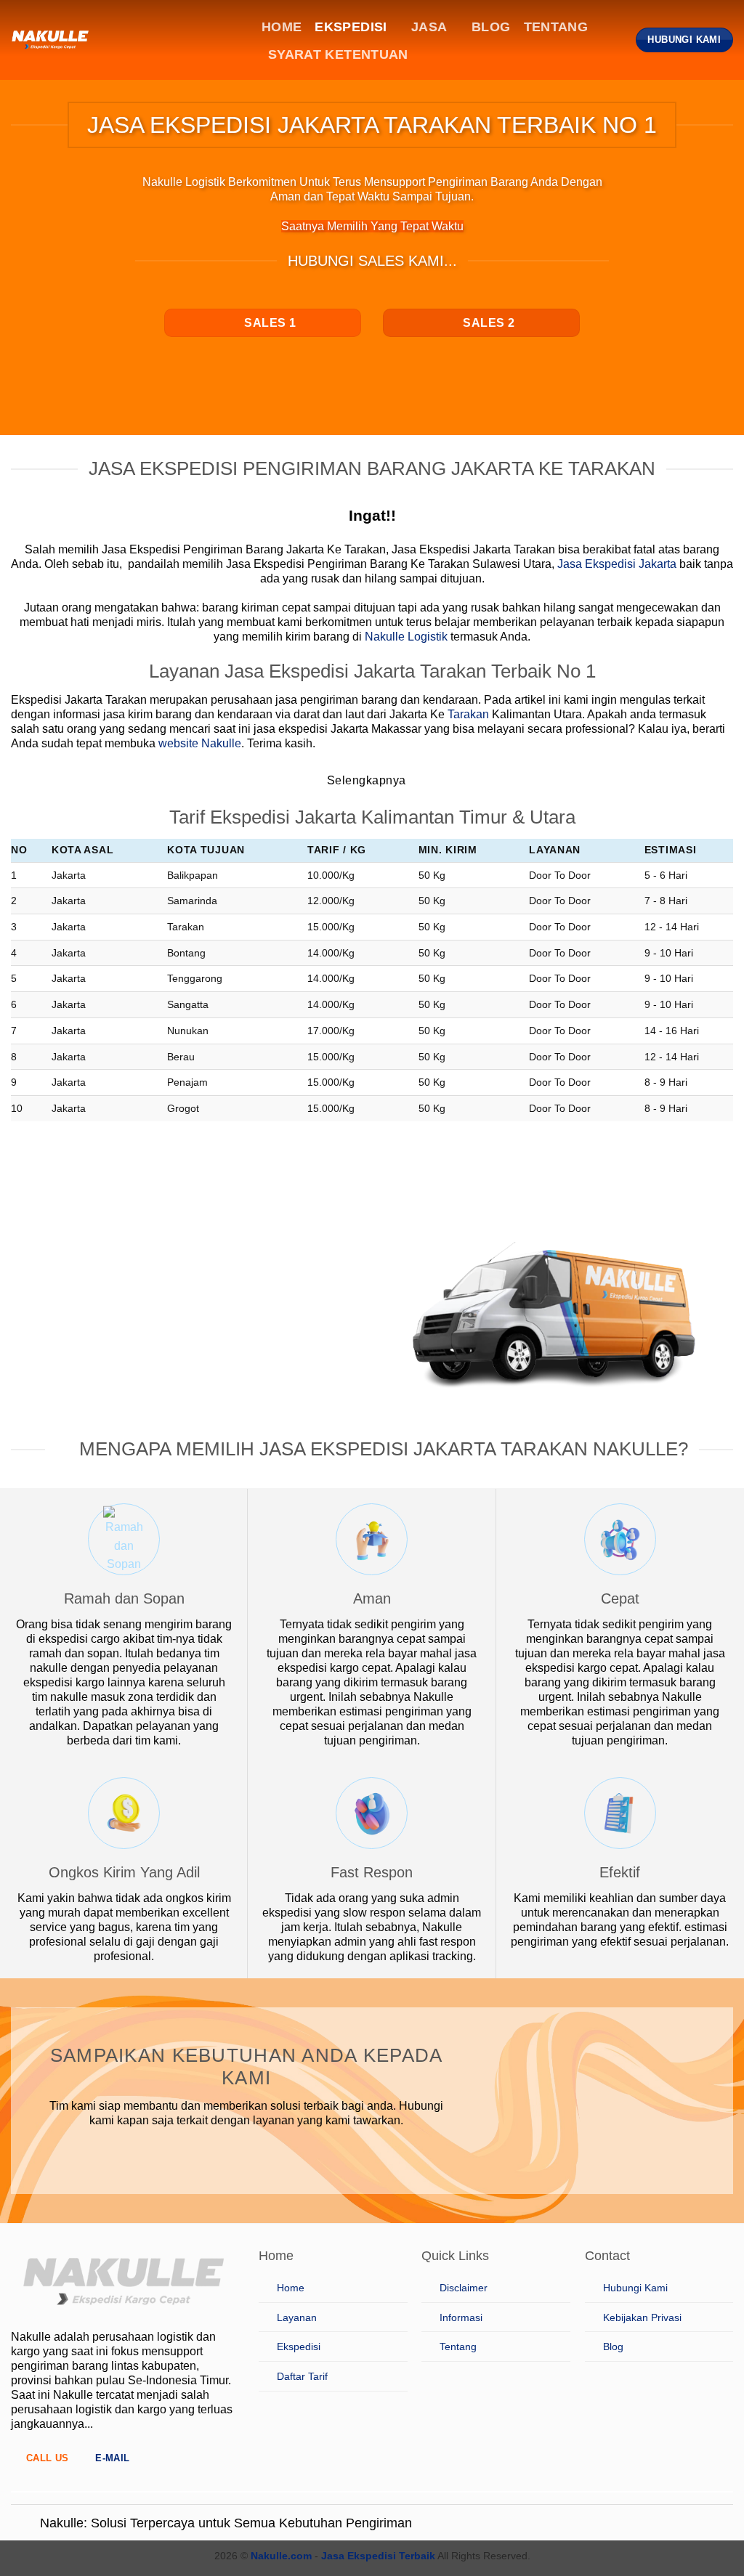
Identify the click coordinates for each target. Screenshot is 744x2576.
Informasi (461, 2317)
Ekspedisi (351, 27)
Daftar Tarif (302, 2376)
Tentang (556, 27)
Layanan (297, 2317)
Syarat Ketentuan (338, 54)
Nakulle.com (281, 2556)
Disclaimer (464, 2288)
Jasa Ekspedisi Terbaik (378, 2556)
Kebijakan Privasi (642, 2317)
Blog (491, 27)
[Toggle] (25, 2524)
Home (282, 27)
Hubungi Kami (635, 2288)
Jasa (429, 27)
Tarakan (468, 714)
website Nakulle (200, 743)
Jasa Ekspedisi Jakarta (617, 564)
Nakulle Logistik (406, 637)
